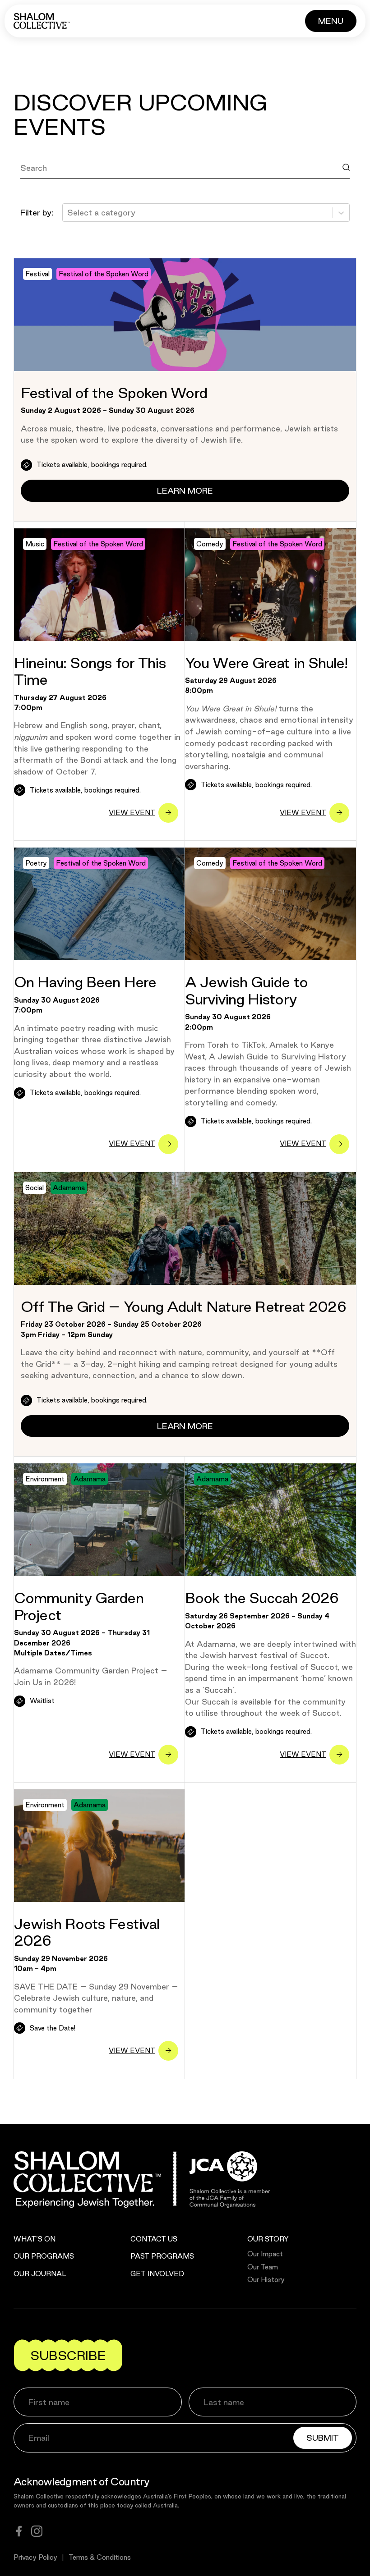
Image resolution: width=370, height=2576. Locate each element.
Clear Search (54, 188)
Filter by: (37, 212)
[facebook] (19, 2531)
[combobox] (68, 213)
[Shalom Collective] (42, 21)
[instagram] (37, 2531)
